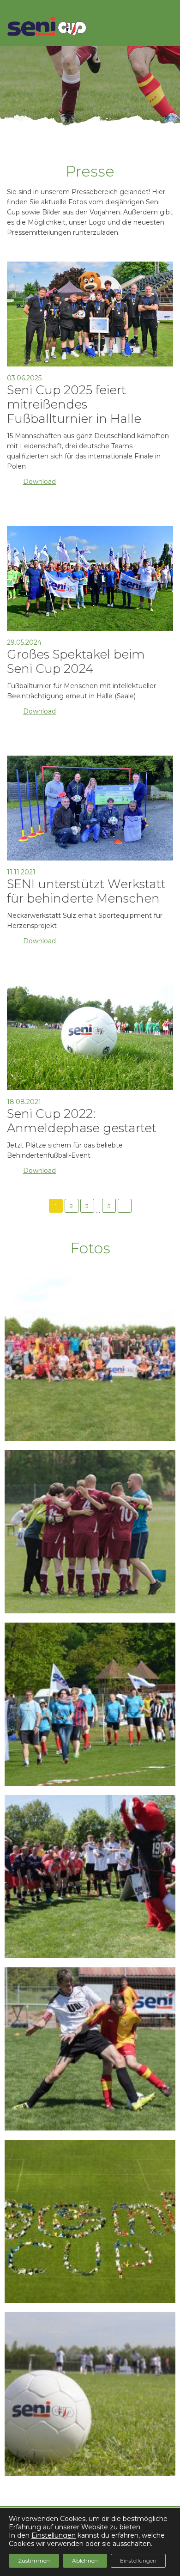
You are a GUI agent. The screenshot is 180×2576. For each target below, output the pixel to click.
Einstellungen (54, 2535)
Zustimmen (34, 2561)
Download (39, 482)
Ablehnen (85, 2561)
